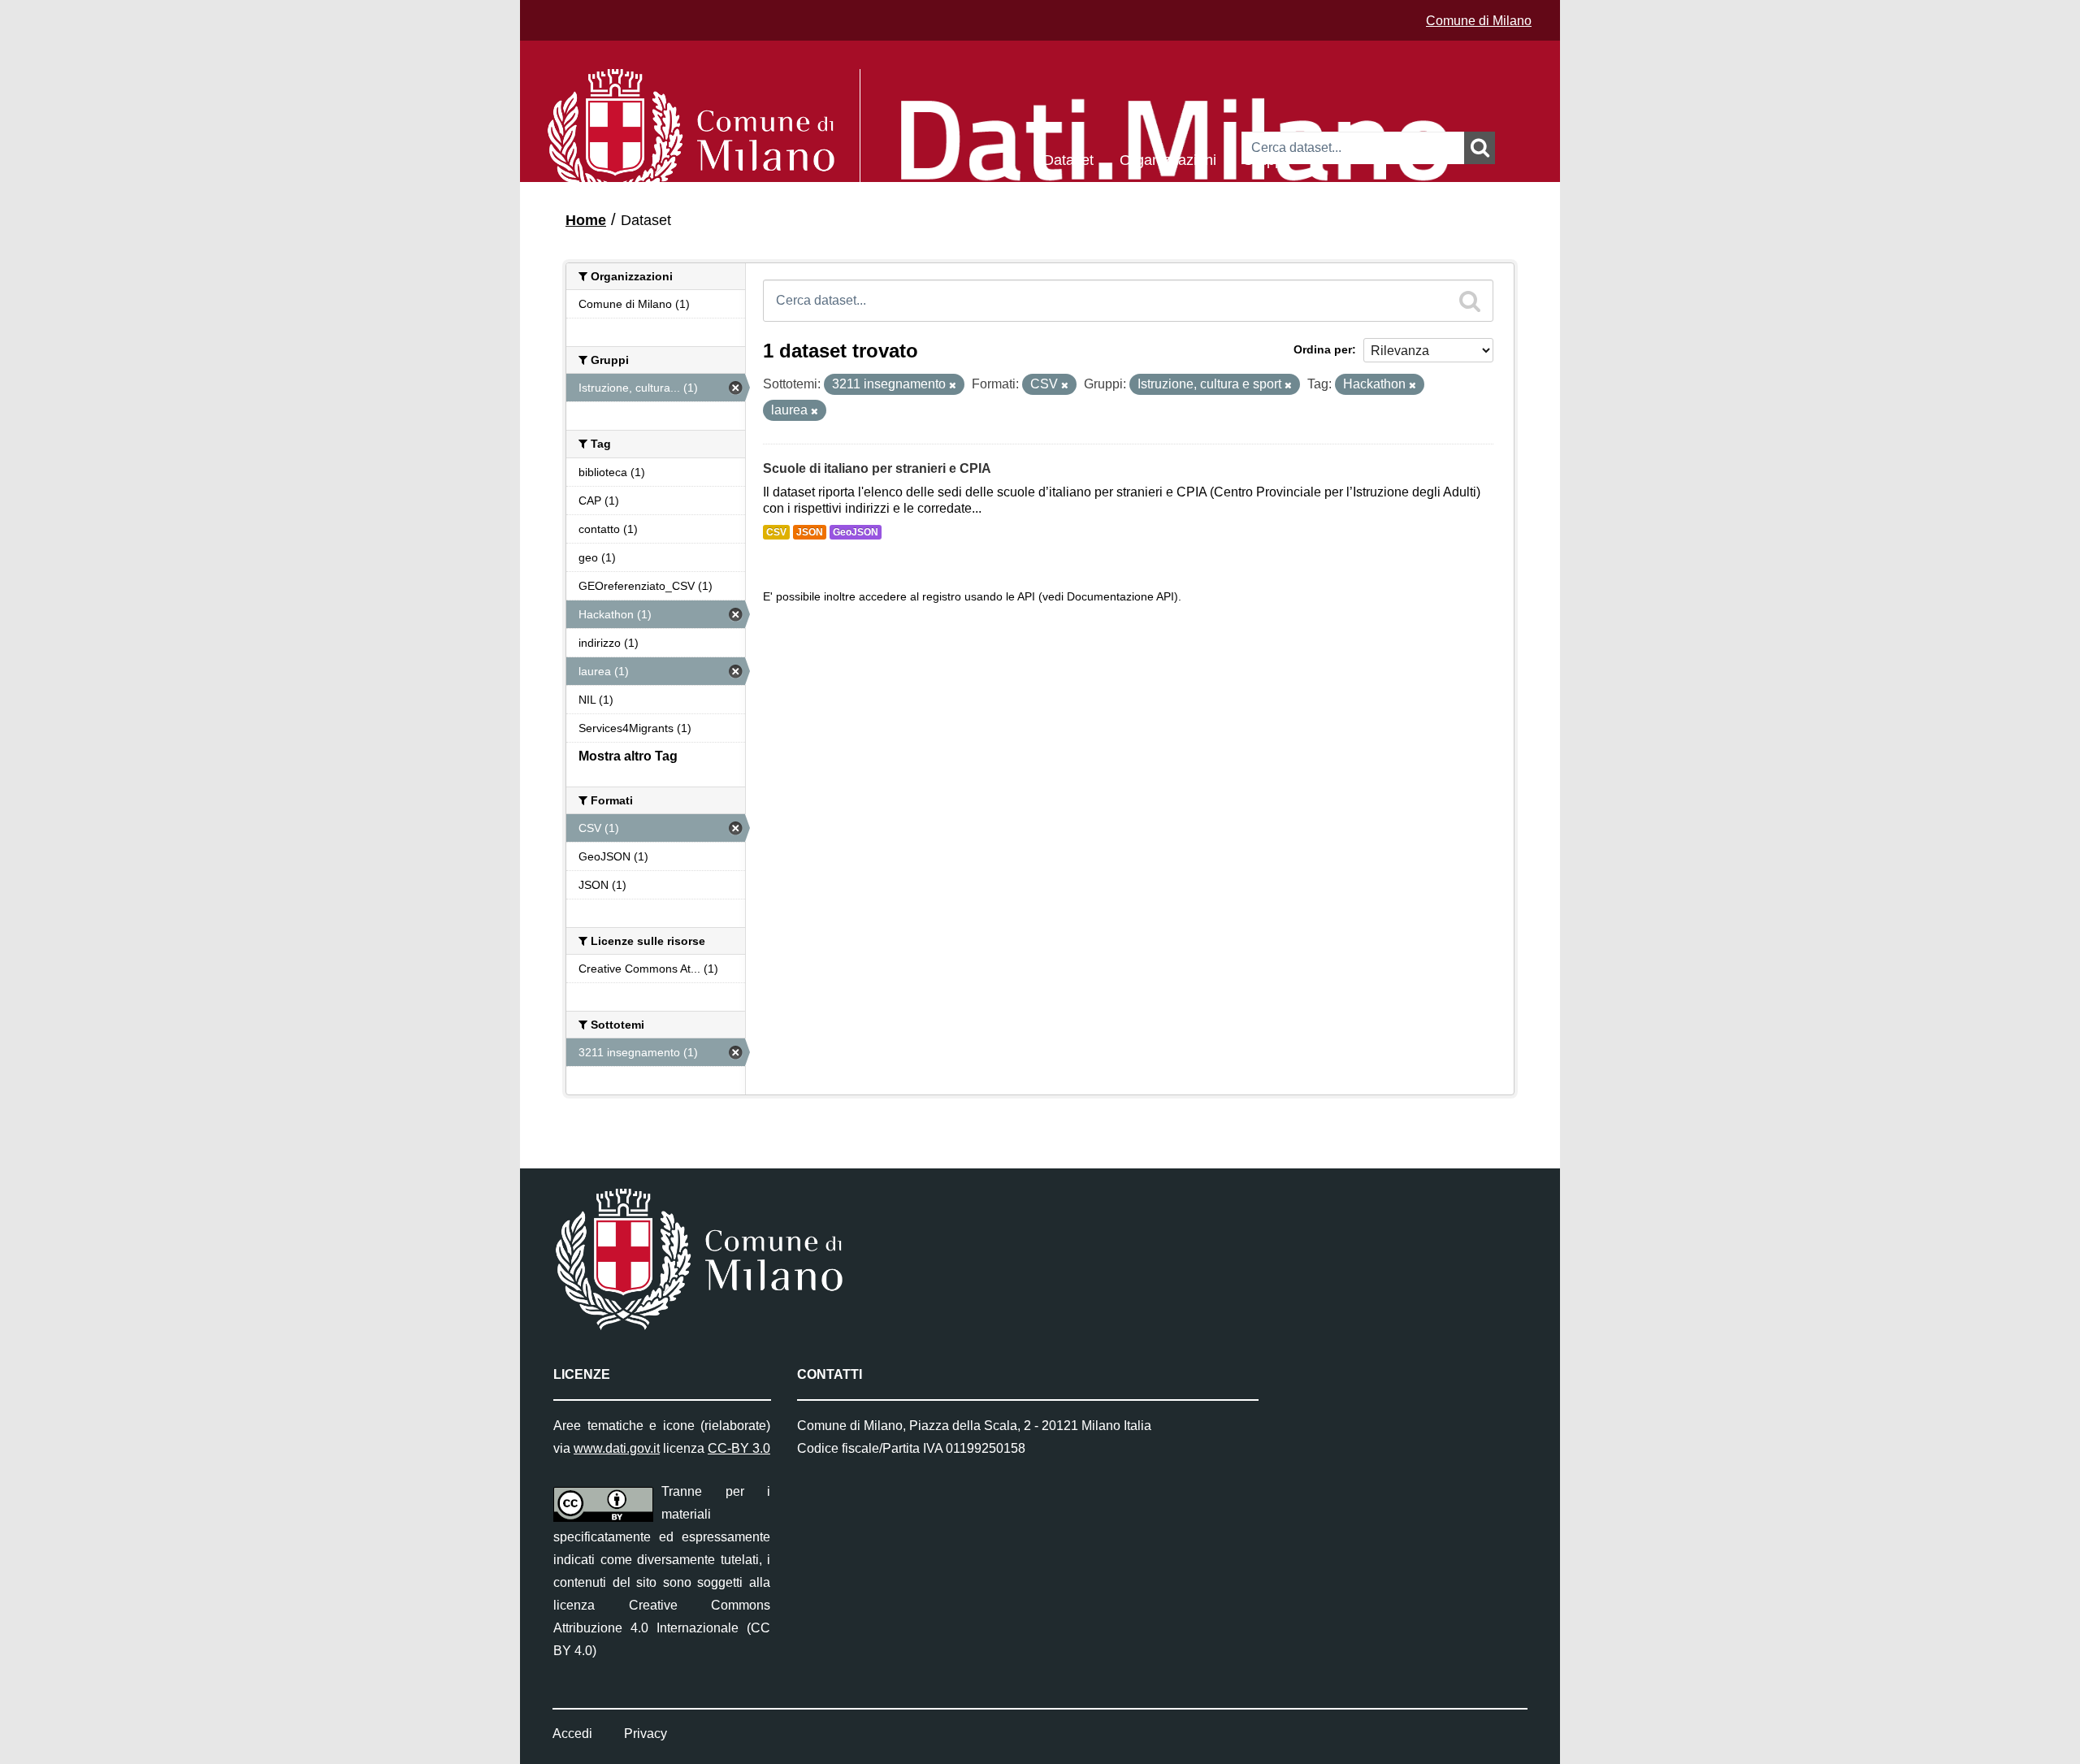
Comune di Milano (1479, 21)
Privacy (646, 1734)
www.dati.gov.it (617, 1448)
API (1026, 597)
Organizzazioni (1168, 159)
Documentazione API (1120, 597)
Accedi (572, 1734)
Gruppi (1264, 159)
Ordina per (1323, 349)
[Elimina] (953, 385)
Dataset (1068, 159)
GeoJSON (856, 532)
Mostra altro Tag (628, 756)
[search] (1470, 301)
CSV (776, 532)
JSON (810, 532)
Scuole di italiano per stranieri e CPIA (877, 468)
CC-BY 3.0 (739, 1448)
